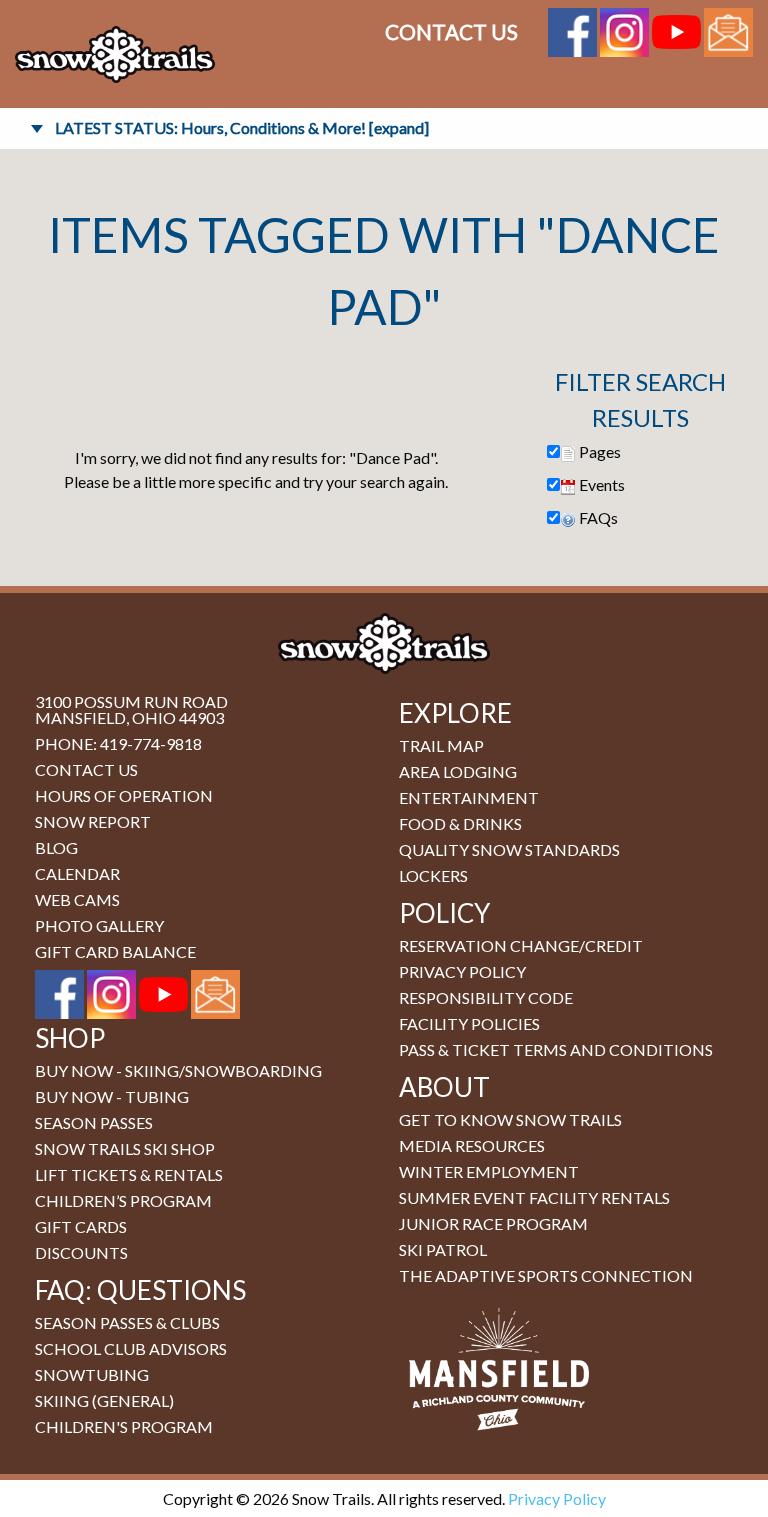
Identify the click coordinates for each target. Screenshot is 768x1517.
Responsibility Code (486, 997)
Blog (56, 847)
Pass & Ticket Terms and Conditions (556, 1049)
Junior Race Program (493, 1223)
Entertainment (469, 797)
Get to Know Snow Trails (510, 1119)
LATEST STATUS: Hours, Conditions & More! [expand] (242, 127)
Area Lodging (458, 771)
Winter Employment (489, 1171)
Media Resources (472, 1145)
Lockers (433, 875)
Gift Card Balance (115, 951)
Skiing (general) (104, 1400)
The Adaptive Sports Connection (546, 1275)
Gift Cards (81, 1226)
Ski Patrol (443, 1249)
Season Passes (94, 1122)
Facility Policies (469, 1023)
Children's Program (124, 1426)
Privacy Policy (462, 971)
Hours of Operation (124, 795)
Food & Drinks (460, 823)
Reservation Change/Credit (521, 945)
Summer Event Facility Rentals (534, 1197)
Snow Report (93, 821)
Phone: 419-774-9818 (118, 743)
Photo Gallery (99, 925)
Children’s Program (123, 1200)
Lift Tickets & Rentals (129, 1174)
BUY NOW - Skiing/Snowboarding (178, 1070)
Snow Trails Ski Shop (125, 1148)
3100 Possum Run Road (131, 701)
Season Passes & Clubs (127, 1322)
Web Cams (77, 899)
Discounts (81, 1252)
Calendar (77, 873)
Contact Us (451, 31)
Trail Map (441, 745)
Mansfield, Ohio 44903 (129, 717)
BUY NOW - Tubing (112, 1096)
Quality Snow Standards (509, 849)
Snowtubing (92, 1374)
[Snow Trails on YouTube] (676, 29)
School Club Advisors (131, 1348)
